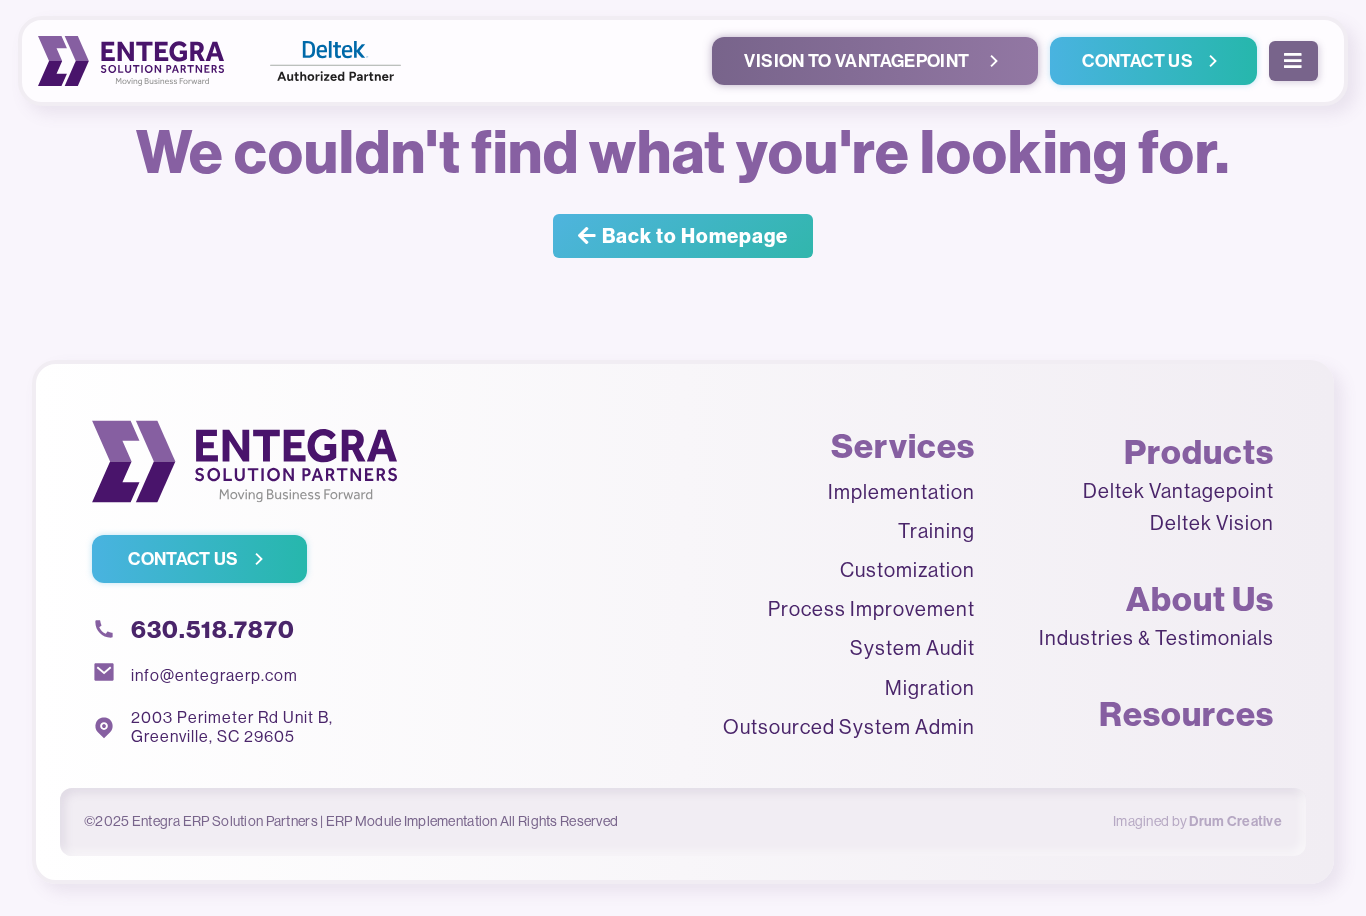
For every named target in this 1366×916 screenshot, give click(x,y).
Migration (930, 687)
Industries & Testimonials (1156, 637)
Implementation (901, 491)
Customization (907, 569)
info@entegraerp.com (214, 675)
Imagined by (1197, 821)
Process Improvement (871, 608)
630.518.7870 (213, 629)
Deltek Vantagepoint (1178, 490)
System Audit (912, 647)
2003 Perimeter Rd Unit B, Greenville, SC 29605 (236, 726)
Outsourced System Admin (849, 726)
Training (936, 530)
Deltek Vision (1212, 522)
